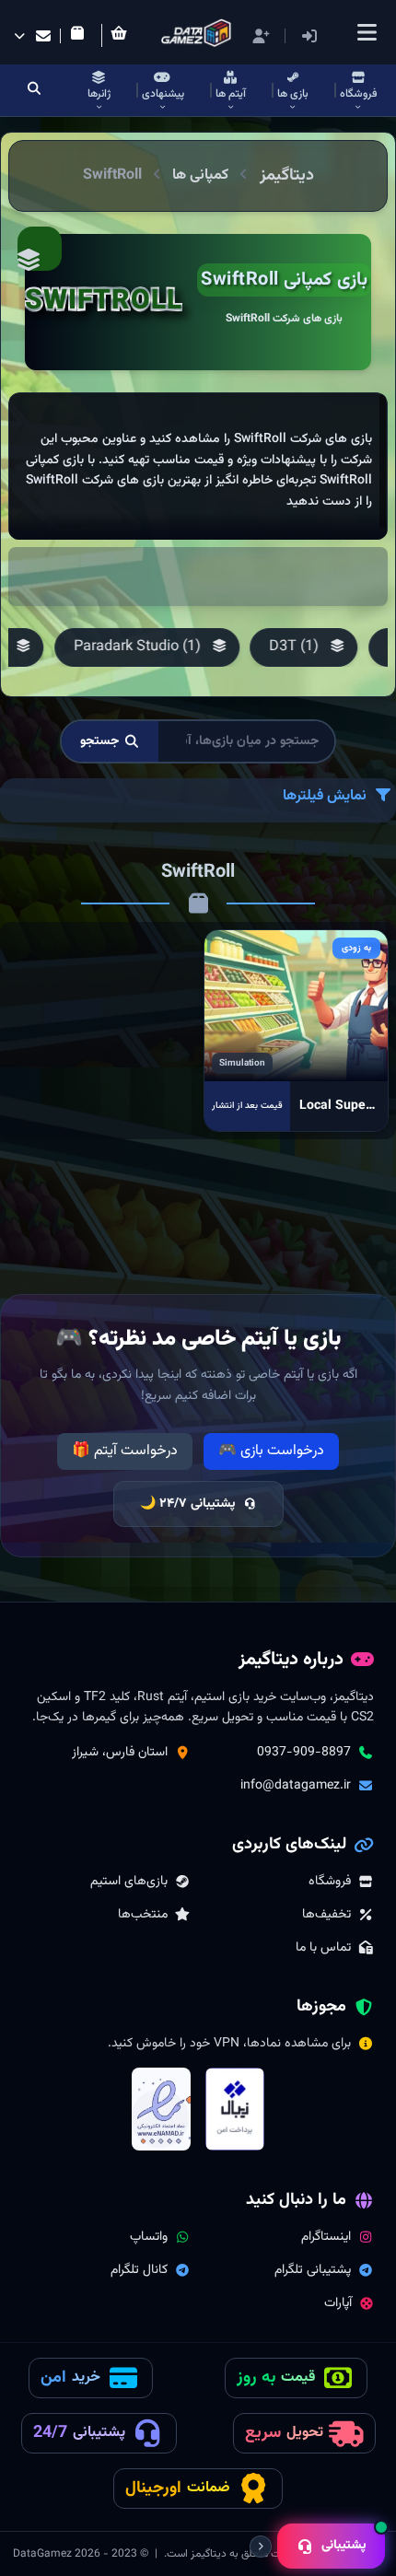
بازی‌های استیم (129, 1882)
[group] (303, 647)
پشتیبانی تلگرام (313, 2270)
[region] (198, 466)
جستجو (100, 741)
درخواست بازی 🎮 (271, 1451)
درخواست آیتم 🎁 (125, 1451)
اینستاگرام (326, 2237)
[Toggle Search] (34, 90)
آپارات (338, 2303)
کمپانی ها (200, 175)
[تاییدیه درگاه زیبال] (235, 2109)
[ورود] (309, 36)
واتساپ (149, 2237)
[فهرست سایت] (367, 32)
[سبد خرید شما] (122, 35)
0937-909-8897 (304, 1753)
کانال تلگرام (139, 2270)
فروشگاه (330, 1882)
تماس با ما (323, 1948)
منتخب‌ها (143, 1915)
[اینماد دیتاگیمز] (161, 2109)
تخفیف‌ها (326, 1915)
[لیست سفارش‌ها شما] (81, 36)
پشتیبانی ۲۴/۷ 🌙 (188, 1504)
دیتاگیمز (287, 176)
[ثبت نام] (261, 36)
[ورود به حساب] (337, 36)
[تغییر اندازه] (261, 2547)
